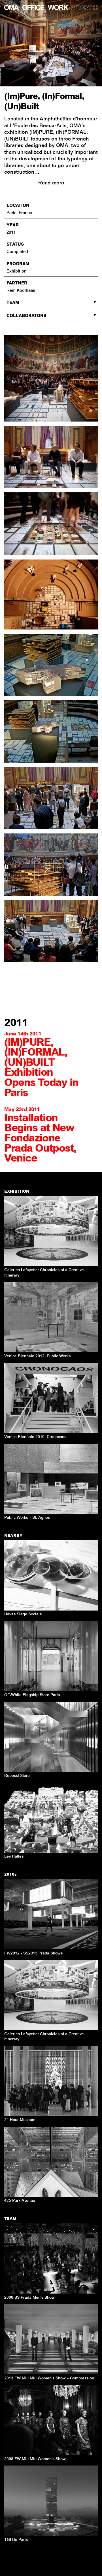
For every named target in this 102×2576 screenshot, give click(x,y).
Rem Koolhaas (21, 290)
